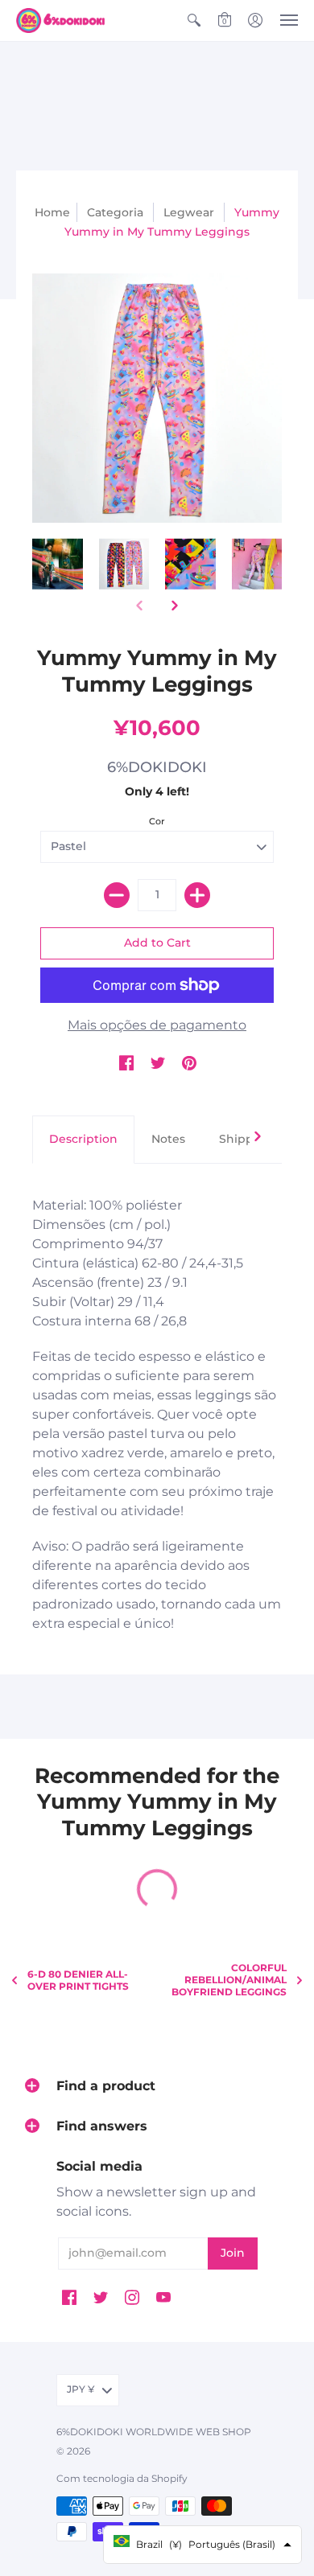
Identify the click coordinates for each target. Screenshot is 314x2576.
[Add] (197, 895)
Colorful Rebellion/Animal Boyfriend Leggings (229, 1980)
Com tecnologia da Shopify (122, 2478)
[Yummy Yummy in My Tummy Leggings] (58, 564)
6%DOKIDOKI (157, 767)
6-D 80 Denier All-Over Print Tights (78, 1980)
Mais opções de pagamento (157, 1025)
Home (52, 212)
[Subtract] (117, 895)
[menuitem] (194, 21)
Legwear (189, 212)
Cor (157, 821)
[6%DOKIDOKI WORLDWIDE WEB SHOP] (60, 21)
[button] (194, 21)
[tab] (83, 1140)
